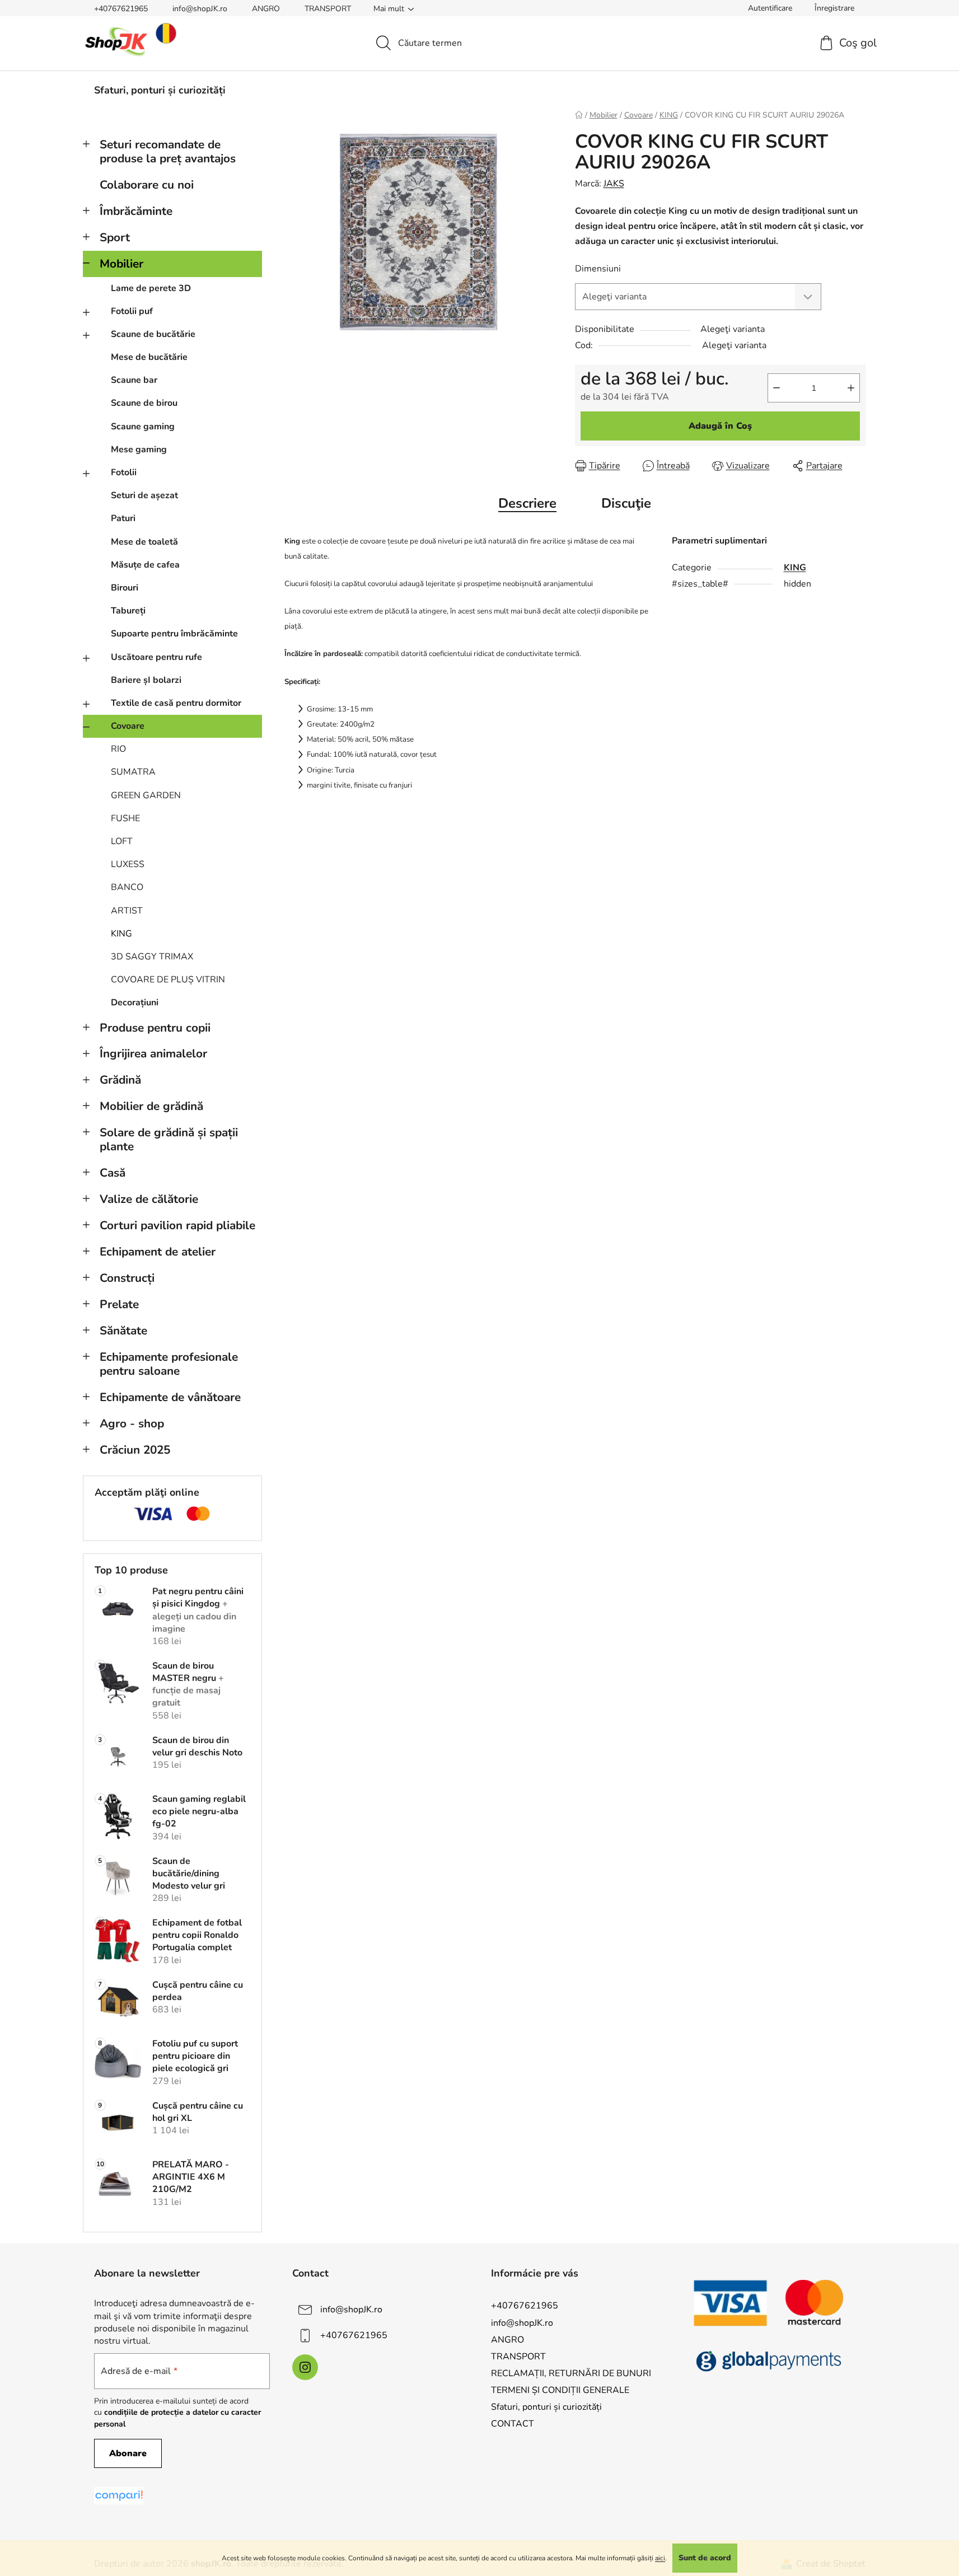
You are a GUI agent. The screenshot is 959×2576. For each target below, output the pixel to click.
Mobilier (121, 264)
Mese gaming (139, 449)
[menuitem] (160, 90)
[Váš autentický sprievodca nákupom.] (119, 2496)
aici (660, 2558)
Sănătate (123, 1331)
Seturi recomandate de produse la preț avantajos (168, 151)
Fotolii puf (132, 311)
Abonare (128, 2453)
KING (121, 934)
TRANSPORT (328, 9)
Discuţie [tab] (626, 503)
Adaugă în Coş (720, 426)
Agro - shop (132, 1423)
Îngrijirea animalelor (153, 1053)
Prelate (119, 1304)
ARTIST (127, 911)
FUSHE (125, 818)
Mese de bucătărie (149, 357)
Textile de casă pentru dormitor (176, 703)
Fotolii (124, 472)
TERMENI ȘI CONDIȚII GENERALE (560, 2390)
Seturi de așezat (144, 495)
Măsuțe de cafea (145, 565)
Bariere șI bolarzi (146, 680)
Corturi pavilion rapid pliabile (177, 1225)
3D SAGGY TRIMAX (152, 957)
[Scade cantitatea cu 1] (776, 388)
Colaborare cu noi (147, 185)
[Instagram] (305, 2367)
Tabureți (128, 611)
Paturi (123, 518)
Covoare (128, 726)
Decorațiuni (135, 1003)
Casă (113, 1173)
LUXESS (128, 864)
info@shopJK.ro (200, 9)
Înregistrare (834, 8)
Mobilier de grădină (151, 1106)
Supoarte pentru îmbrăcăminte (174, 634)
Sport (115, 237)
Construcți (127, 1278)
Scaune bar (134, 380)
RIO (118, 749)
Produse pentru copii (155, 1028)
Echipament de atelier (158, 1252)
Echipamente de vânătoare (170, 1397)
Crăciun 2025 (135, 1450)
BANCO (127, 887)
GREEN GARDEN (146, 795)
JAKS (614, 184)
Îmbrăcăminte (136, 211)
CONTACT (513, 2424)
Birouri (125, 588)
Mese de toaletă (144, 542)
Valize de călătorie (149, 1199)
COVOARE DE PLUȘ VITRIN (168, 980)
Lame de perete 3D (151, 288)
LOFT (122, 841)
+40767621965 (121, 9)
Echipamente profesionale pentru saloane (169, 1364)
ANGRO (266, 9)
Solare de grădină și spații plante (169, 1139)
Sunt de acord (705, 2558)
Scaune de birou (144, 403)
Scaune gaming (143, 427)
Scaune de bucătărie (153, 334)
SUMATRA (133, 772)
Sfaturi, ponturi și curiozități (546, 2407)
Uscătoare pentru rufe (156, 657)
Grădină (120, 1080)
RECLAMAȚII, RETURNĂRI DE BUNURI (571, 2373)
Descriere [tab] (527, 503)
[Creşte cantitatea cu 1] (851, 388)
